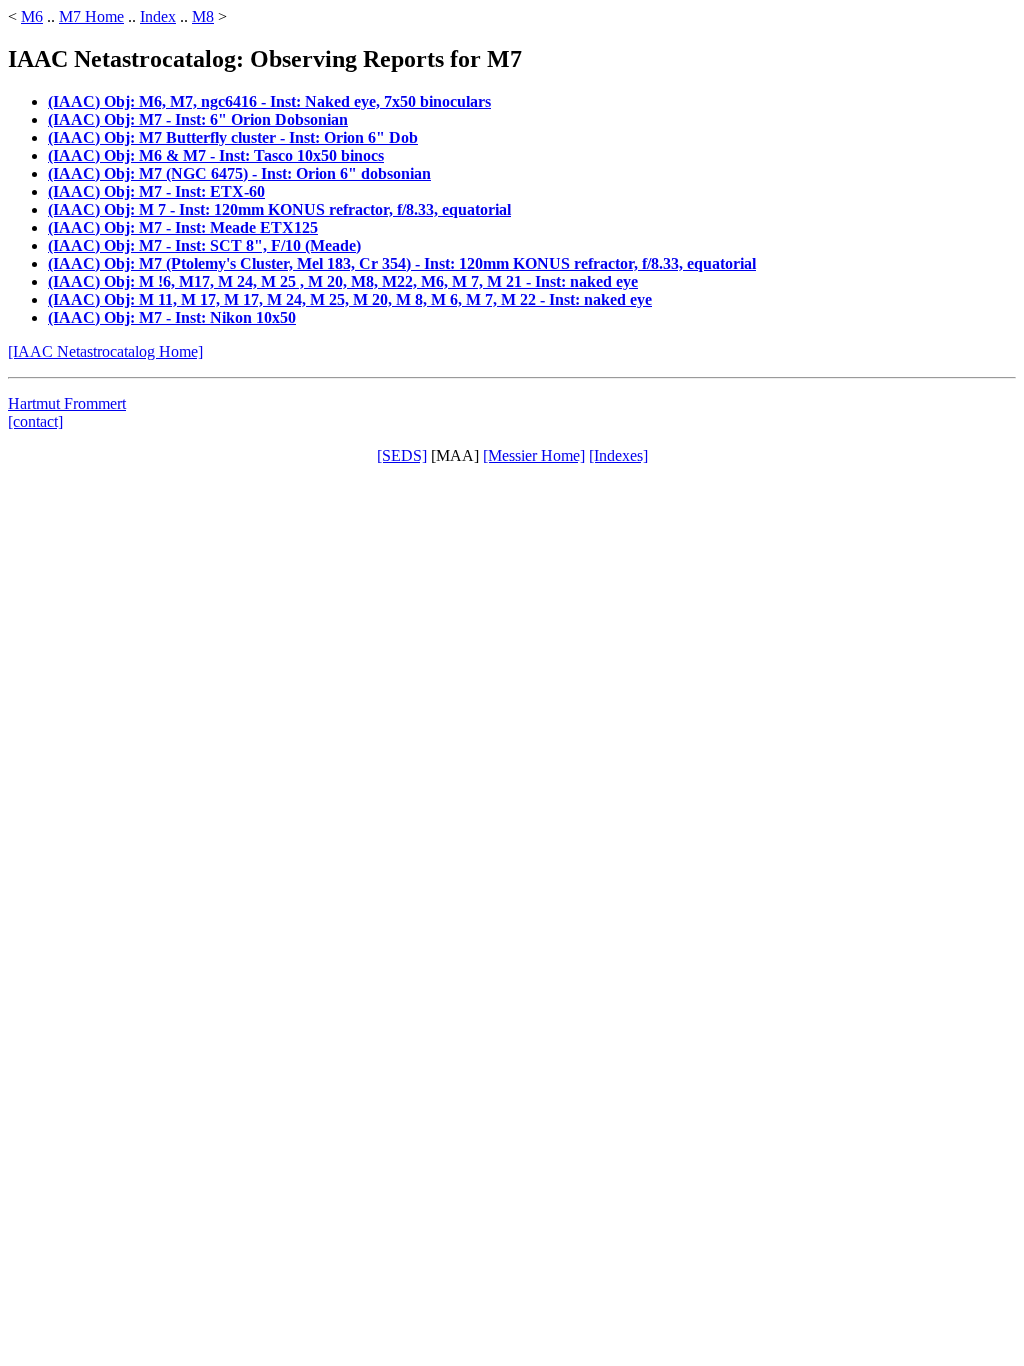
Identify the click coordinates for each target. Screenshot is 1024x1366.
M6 (32, 16)
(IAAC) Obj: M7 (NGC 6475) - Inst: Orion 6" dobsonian (239, 173)
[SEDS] (402, 455)
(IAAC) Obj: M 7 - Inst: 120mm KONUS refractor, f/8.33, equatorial (279, 209)
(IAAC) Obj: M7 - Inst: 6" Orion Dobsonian (198, 119)
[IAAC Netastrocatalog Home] (105, 351)
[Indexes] (618, 455)
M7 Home (91, 16)
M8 (203, 16)
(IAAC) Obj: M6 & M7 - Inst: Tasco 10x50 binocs (216, 155)
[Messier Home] (534, 455)
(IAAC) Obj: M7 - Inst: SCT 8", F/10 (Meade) (204, 245)
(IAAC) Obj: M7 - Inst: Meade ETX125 (183, 227)
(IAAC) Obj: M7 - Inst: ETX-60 (156, 191)
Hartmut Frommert (67, 403)
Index (158, 16)
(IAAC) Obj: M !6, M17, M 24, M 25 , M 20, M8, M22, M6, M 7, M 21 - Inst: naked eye (343, 281)
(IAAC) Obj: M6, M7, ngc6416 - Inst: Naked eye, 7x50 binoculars (269, 101)
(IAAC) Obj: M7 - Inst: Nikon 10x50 (172, 317)
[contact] (35, 421)
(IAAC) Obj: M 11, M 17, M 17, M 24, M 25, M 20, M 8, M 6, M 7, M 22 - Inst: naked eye (350, 299)
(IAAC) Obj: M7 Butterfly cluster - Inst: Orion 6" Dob (233, 137)
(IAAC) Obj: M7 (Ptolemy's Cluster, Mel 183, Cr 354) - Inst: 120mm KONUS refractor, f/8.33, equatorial (402, 263)
